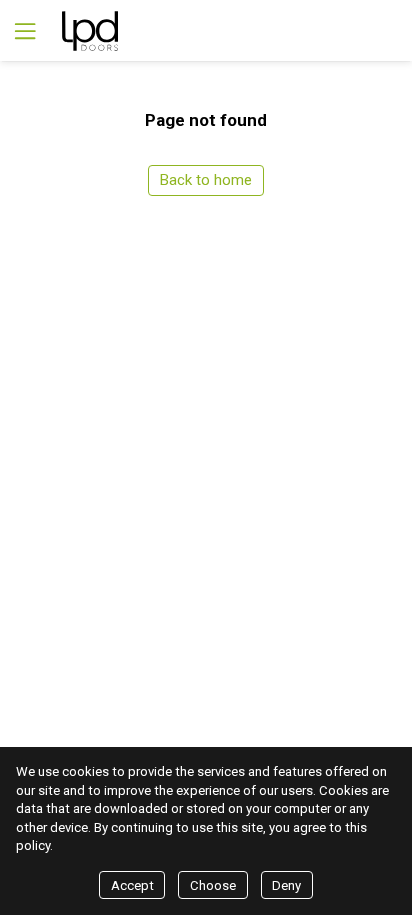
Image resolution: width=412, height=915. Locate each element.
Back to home (206, 180)
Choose (213, 885)
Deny (286, 885)
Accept (132, 885)
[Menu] (23, 30)
